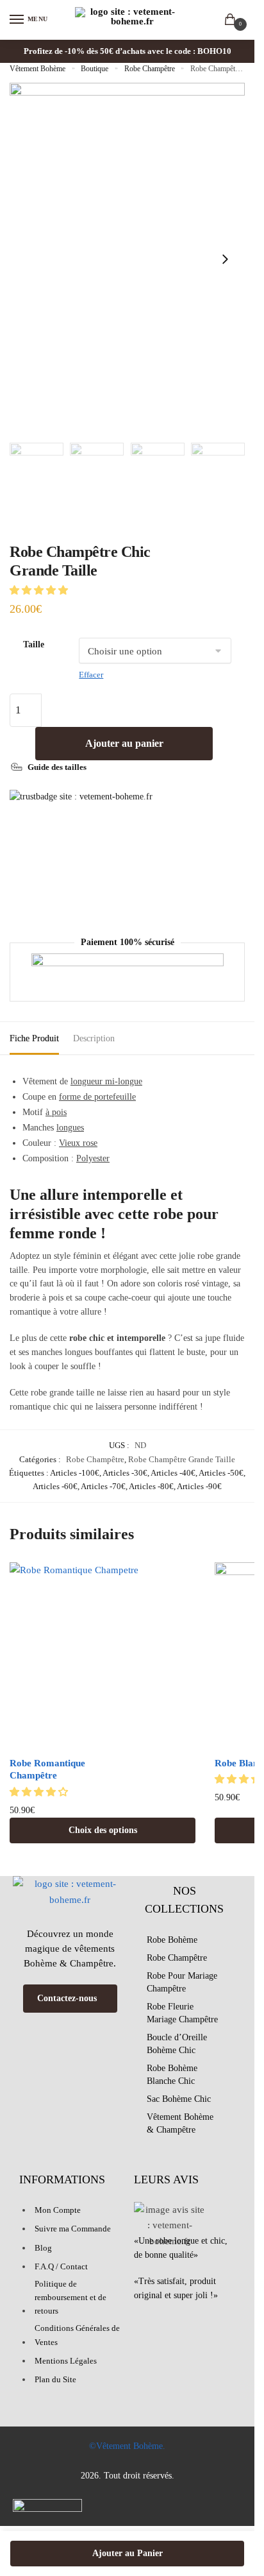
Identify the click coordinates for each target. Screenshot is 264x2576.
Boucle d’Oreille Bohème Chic (177, 2044)
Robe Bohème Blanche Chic (172, 2075)
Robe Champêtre (150, 69)
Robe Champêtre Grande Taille (182, 1459)
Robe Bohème (172, 1940)
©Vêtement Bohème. (127, 2446)
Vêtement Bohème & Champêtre (180, 2123)
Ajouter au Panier (128, 2553)
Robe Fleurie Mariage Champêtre (182, 2013)
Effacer (91, 675)
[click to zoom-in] (127, 260)
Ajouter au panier (124, 743)
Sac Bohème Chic (179, 2099)
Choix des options (103, 1830)
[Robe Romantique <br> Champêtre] (103, 1655)
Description (94, 1038)
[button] (40, 590)
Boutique (95, 69)
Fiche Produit (34, 1038)
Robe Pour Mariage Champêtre (182, 1982)
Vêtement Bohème (37, 69)
